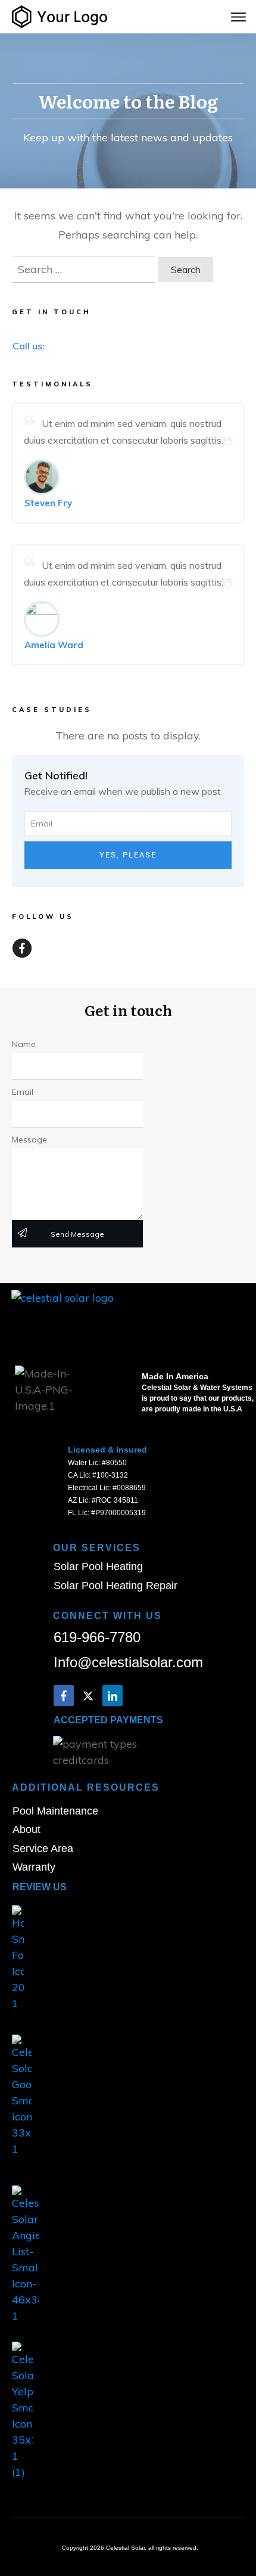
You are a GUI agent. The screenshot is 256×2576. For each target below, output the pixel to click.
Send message (77, 1234)
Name (24, 1044)
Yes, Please (128, 855)
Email (23, 1092)
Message (29, 1140)
